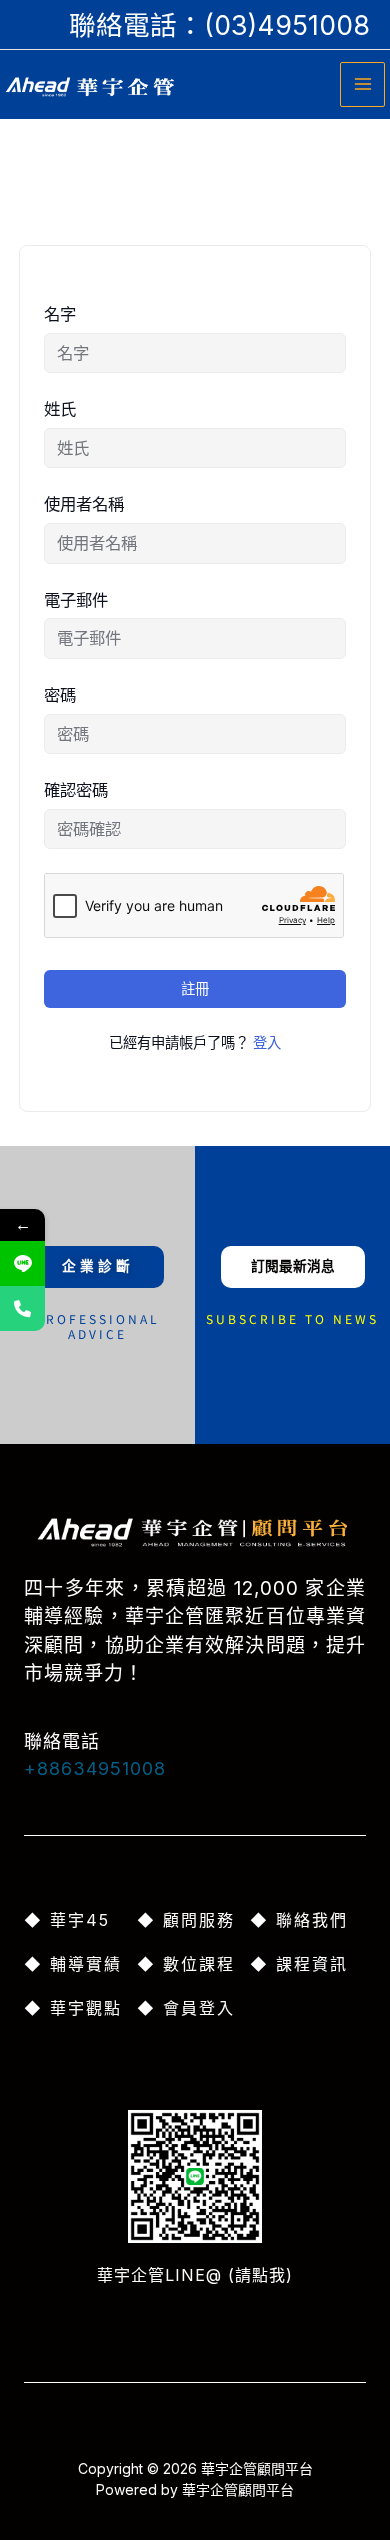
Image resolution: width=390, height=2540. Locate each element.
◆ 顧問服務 (186, 1920)
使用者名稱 (84, 504)
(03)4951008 (287, 25)
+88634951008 (95, 1768)
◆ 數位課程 (186, 1964)
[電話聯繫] (22, 1308)
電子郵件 (76, 600)
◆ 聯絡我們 (299, 1920)
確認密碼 (76, 790)
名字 (60, 314)
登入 (267, 1042)
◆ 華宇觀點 (73, 2008)
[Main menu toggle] (362, 84)
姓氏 (60, 409)
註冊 (195, 988)
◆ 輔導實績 (73, 1964)
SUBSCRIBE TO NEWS (292, 1318)
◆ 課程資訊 (299, 1964)
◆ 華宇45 (67, 1920)
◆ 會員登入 (186, 2008)
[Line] (22, 1263)
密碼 (60, 695)
